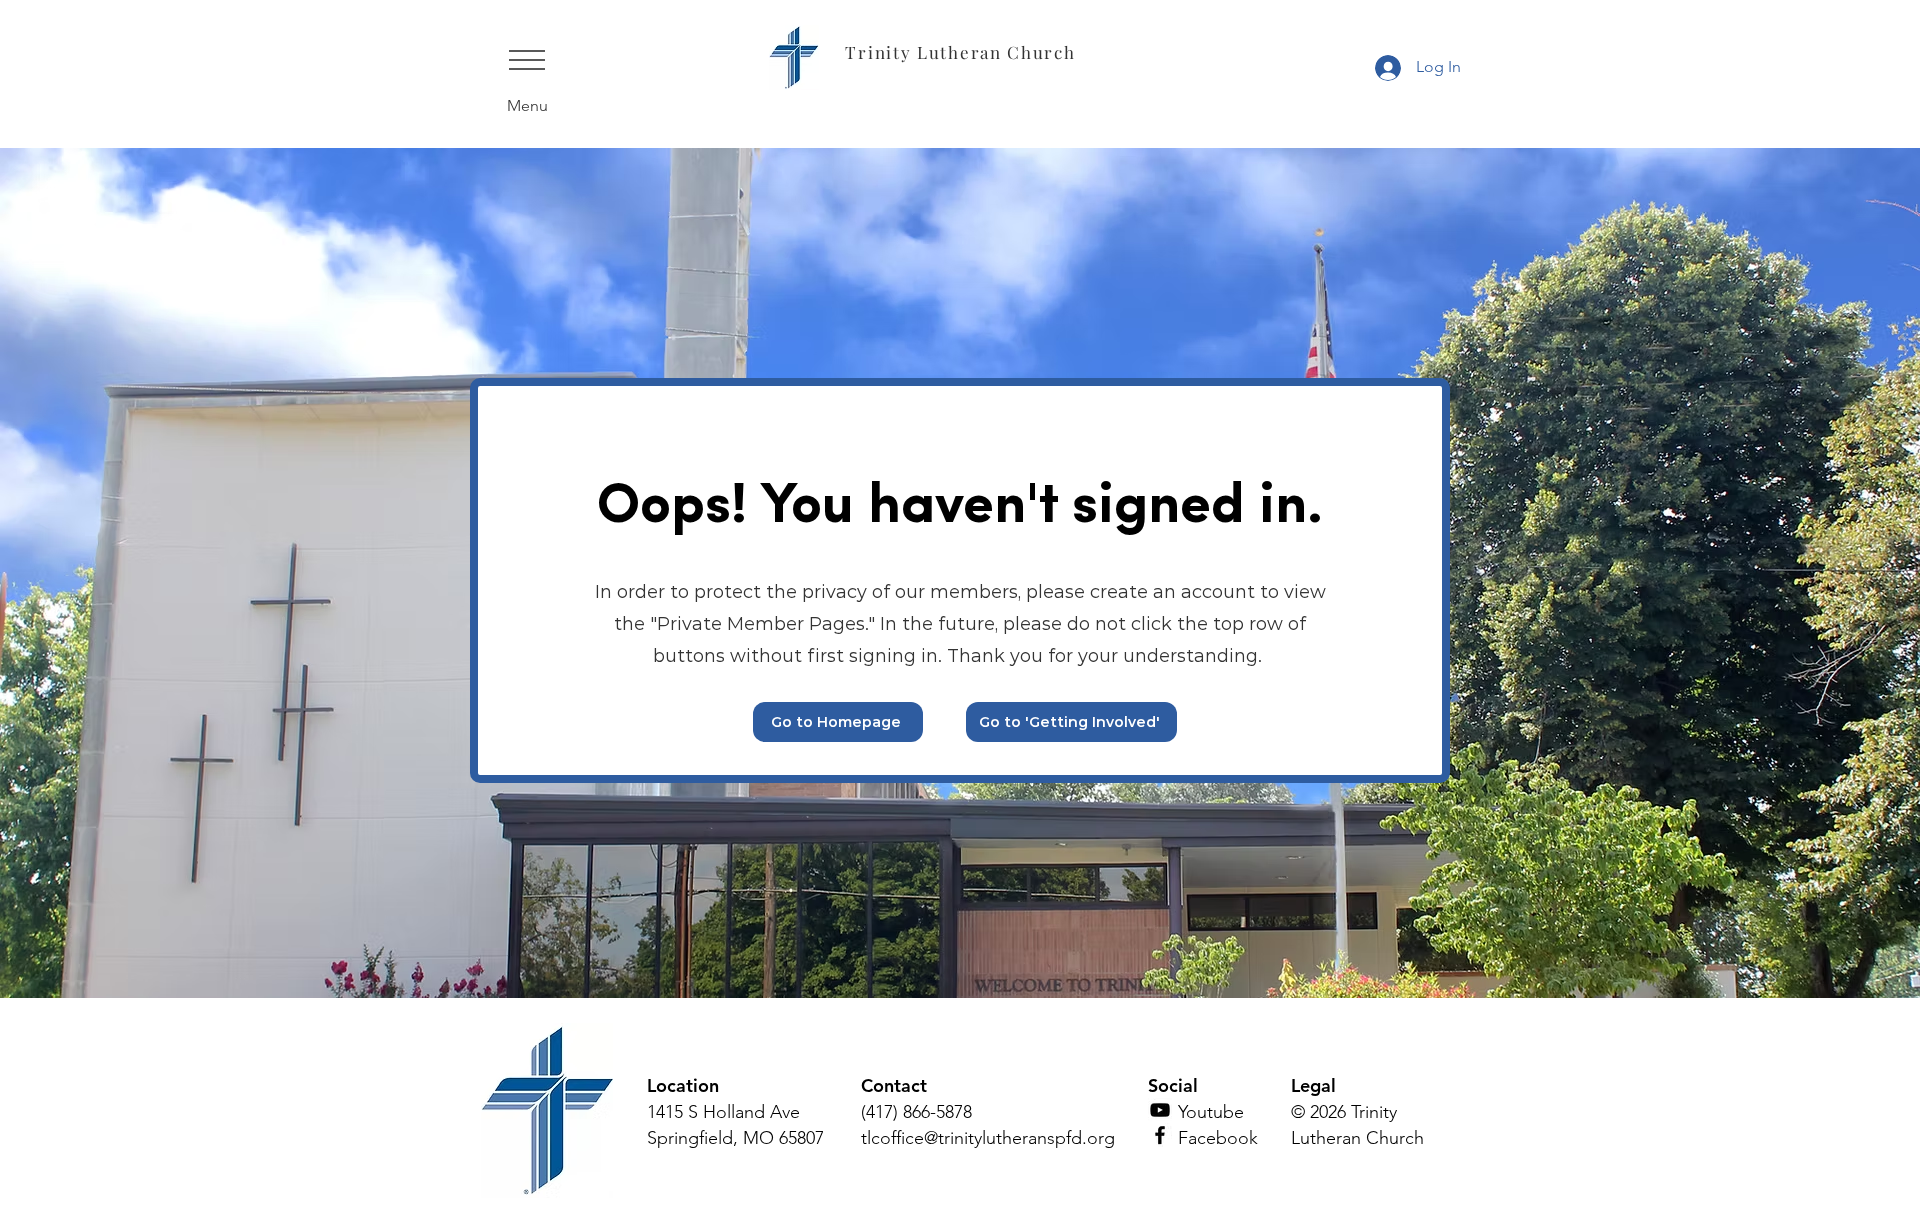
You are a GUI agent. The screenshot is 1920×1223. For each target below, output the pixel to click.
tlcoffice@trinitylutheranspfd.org (988, 1138)
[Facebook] (1160, 1135)
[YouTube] (1160, 1110)
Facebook (1218, 1138)
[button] (527, 60)
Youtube (1211, 1112)
